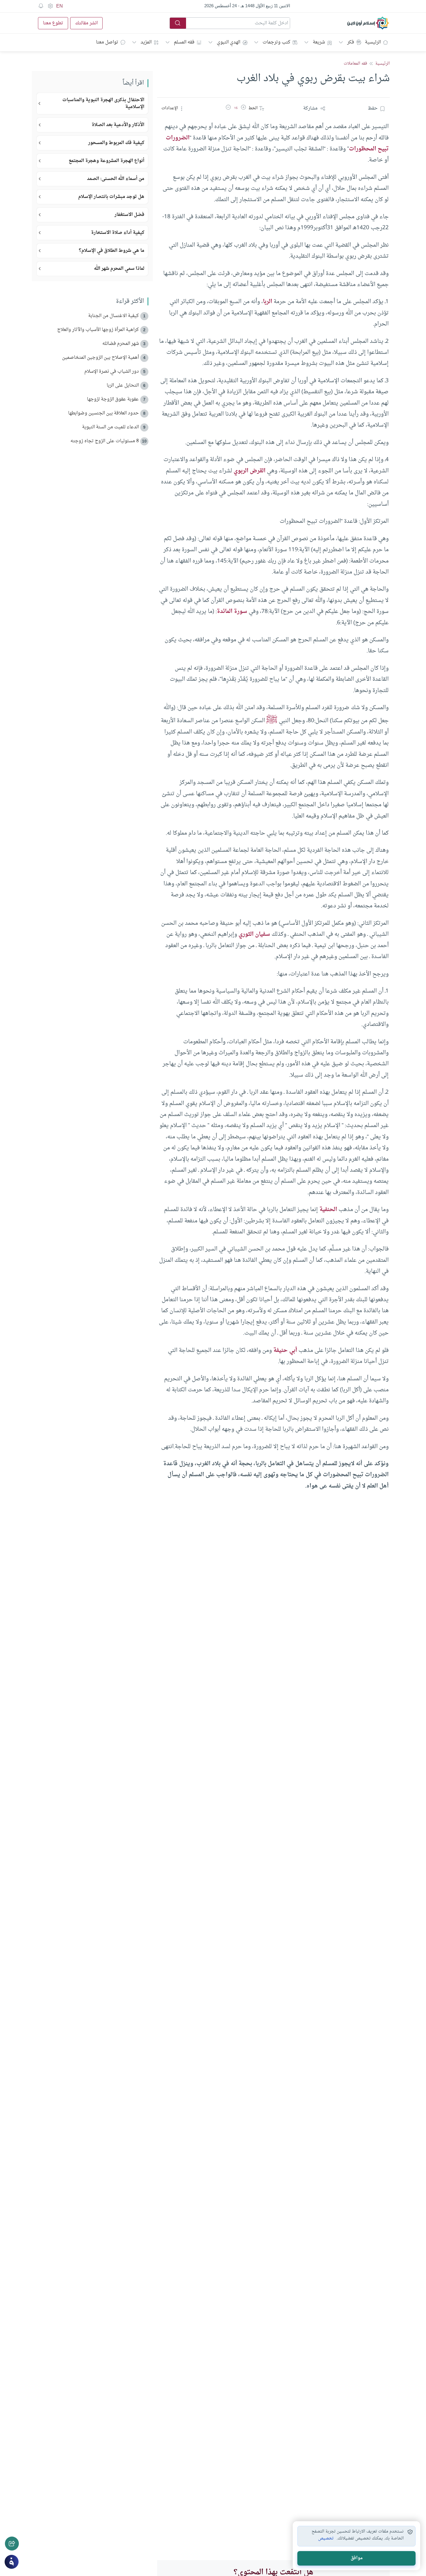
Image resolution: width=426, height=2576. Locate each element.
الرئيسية (373, 42)
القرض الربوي (250, 471)
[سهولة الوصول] (50, 6)
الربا (267, 302)
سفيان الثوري (254, 934)
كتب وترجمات (276, 42)
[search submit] (178, 23)
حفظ (373, 108)
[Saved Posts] (41, 6)
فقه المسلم (184, 42)
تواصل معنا (107, 42)
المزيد (146, 42)
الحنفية (328, 1210)
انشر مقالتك (86, 23)
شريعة (319, 42)
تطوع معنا (53, 23)
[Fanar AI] (12, 2562)
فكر (351, 42)
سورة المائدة (232, 611)
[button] (243, 108)
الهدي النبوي (229, 42)
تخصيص (326, 2539)
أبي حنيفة (285, 1350)
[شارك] (12, 2544)
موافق (357, 2558)
